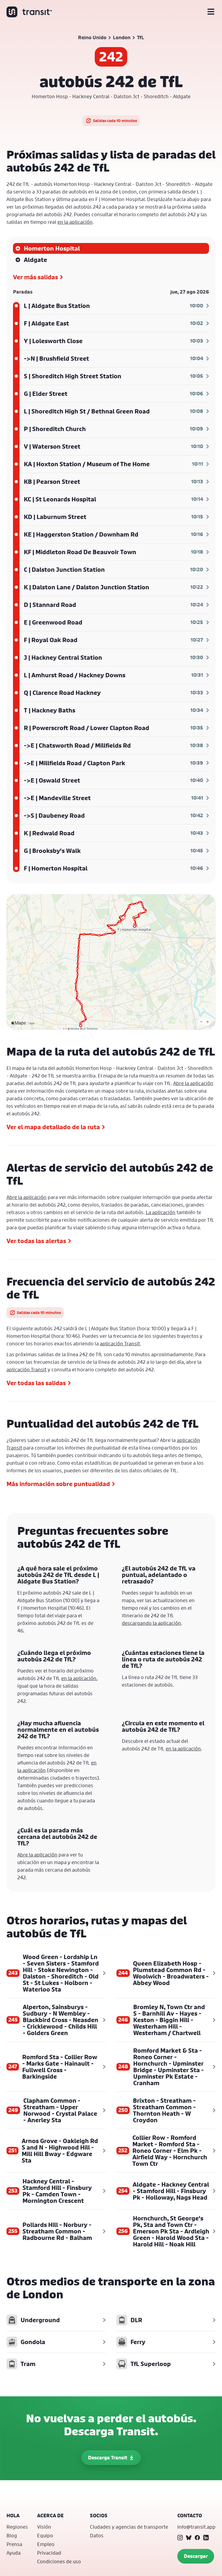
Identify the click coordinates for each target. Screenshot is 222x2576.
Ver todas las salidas (36, 1383)
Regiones (17, 2527)
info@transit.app (196, 2527)
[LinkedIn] (206, 2538)
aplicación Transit (120, 1343)
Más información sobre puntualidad (58, 1484)
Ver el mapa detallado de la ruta (53, 1127)
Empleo (46, 2544)
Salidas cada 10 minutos (115, 121)
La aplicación (161, 1212)
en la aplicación (75, 222)
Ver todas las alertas (36, 1241)
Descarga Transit (108, 2458)
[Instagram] (180, 2538)
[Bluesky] (189, 2538)
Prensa (14, 2544)
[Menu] (211, 12)
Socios (99, 2516)
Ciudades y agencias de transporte (129, 2527)
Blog (12, 2535)
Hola (13, 2516)
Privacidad (49, 2553)
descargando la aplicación (151, 1623)
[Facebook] (197, 2538)
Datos (97, 2535)
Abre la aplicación (193, 1083)
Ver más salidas (35, 277)
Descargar (196, 2556)
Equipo (45, 2535)
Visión (44, 2527)
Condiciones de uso (59, 2561)
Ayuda (14, 2553)
